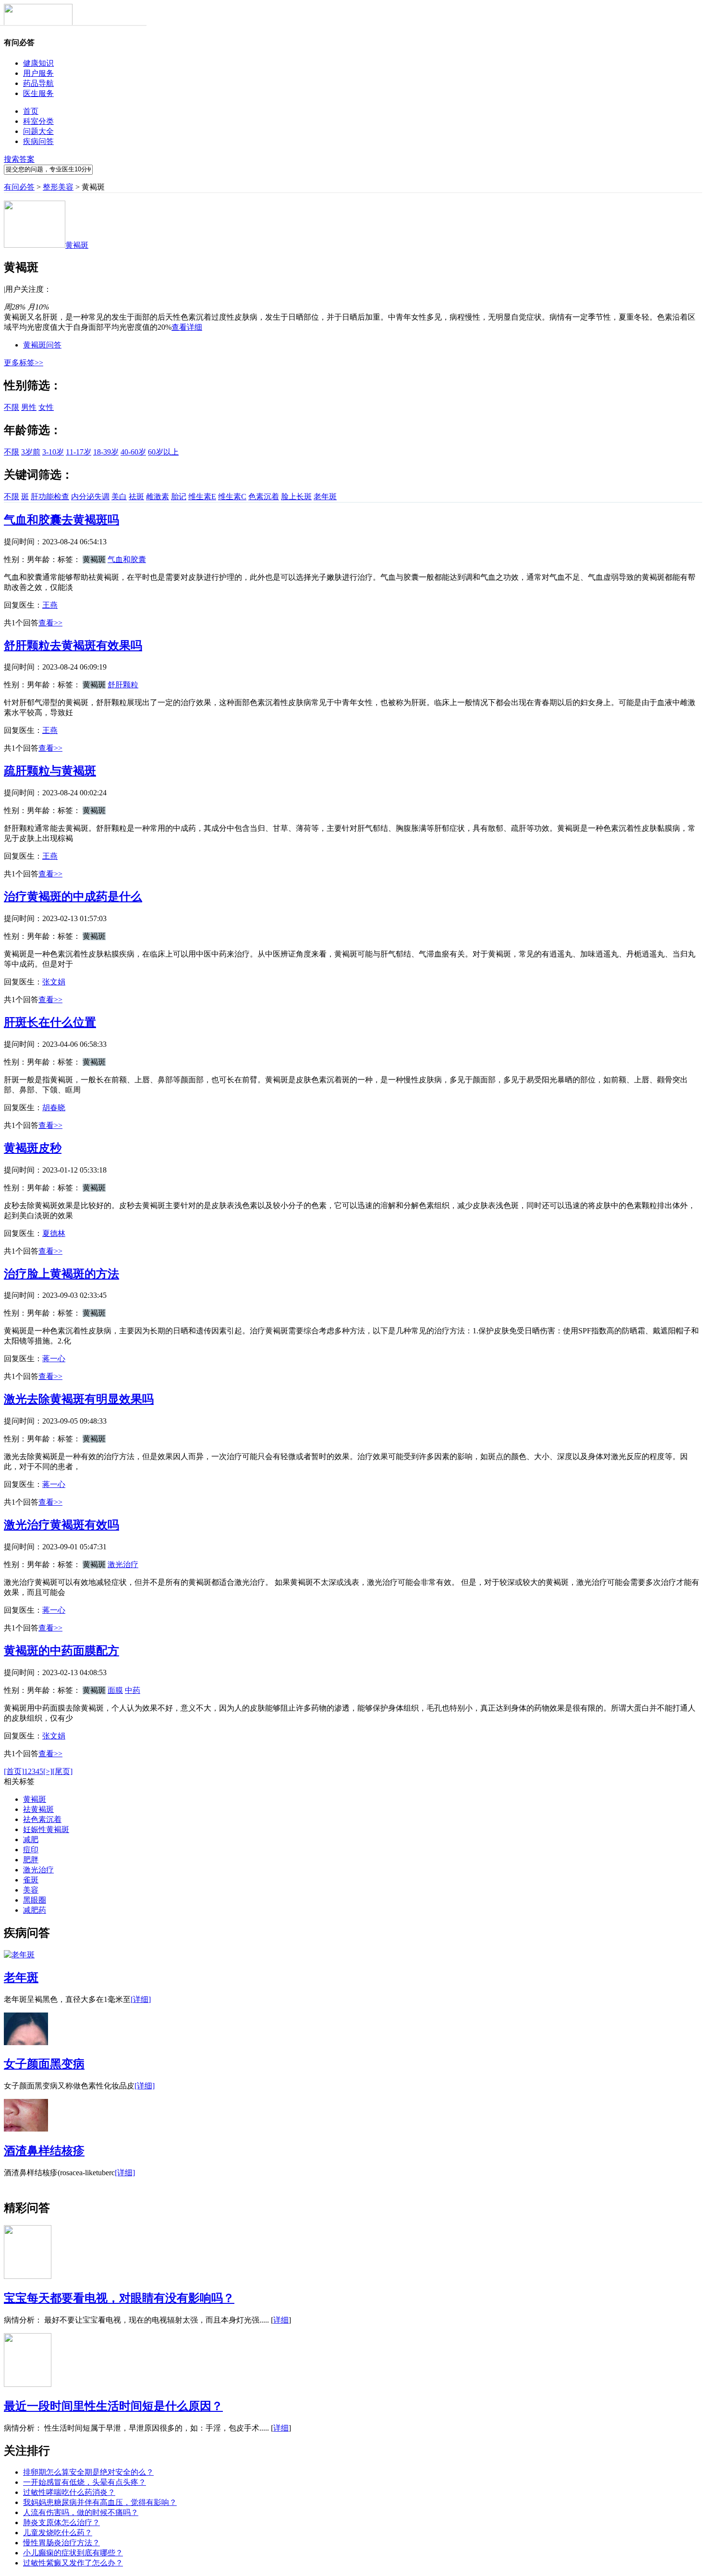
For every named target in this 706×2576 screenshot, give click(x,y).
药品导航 (38, 83)
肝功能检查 (50, 497)
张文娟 (54, 982)
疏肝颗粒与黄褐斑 (50, 771)
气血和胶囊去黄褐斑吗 (61, 520)
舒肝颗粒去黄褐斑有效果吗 (73, 646)
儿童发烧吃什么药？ (58, 2533)
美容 (31, 1890)
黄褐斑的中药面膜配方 (61, 1651)
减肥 (31, 1839)
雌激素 (158, 497)
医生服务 (38, 93)
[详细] (141, 1999)
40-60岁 (133, 452)
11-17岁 (79, 452)
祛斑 (136, 497)
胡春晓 (54, 1108)
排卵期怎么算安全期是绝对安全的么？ (88, 2472)
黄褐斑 (35, 1799)
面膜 (115, 1690)
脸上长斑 (296, 497)
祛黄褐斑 (38, 1809)
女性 (46, 407)
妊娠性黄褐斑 (46, 1829)
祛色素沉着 (42, 1819)
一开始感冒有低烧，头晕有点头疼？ (85, 2482)
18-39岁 (106, 452)
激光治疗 (123, 1564)
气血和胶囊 (127, 559)
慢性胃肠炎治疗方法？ (61, 2543)
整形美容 (58, 187)
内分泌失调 (90, 497)
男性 (29, 407)
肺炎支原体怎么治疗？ (61, 2522)
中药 (133, 1690)
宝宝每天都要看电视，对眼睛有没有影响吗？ (119, 2298)
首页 (31, 111)
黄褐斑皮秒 (33, 1148)
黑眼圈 (35, 1900)
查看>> (50, 623)
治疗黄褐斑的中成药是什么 (73, 897)
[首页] (14, 1771)
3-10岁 (53, 452)
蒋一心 (54, 1359)
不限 (12, 407)
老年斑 (325, 497)
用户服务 (38, 73)
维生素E (202, 497)
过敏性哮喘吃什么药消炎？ (69, 2492)
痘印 (31, 1850)
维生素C (232, 497)
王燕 (50, 605)
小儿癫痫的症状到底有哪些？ (73, 2553)
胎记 (179, 497)
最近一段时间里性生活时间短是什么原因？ (113, 2406)
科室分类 (38, 121)
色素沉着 (264, 497)
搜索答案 (19, 159)
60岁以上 (163, 452)
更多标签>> (24, 363)
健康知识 (38, 63)
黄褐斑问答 (42, 345)
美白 (119, 497)
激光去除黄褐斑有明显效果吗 (79, 1399)
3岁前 (31, 452)
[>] (48, 1771)
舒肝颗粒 (123, 685)
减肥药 (35, 1910)
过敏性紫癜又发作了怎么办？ (73, 2563)
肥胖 (31, 1860)
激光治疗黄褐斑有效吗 (61, 1525)
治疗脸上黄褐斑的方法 (61, 1274)
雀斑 (31, 1880)
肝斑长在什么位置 (50, 1022)
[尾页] (62, 1771)
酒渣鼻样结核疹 (44, 2151)
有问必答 (19, 187)
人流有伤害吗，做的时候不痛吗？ (81, 2512)
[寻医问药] (38, 23)
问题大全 (38, 131)
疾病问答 (38, 141)
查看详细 (187, 327)
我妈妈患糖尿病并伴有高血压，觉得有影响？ (100, 2502)
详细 (281, 2320)
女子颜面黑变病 (44, 2064)
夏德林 (54, 1233)
